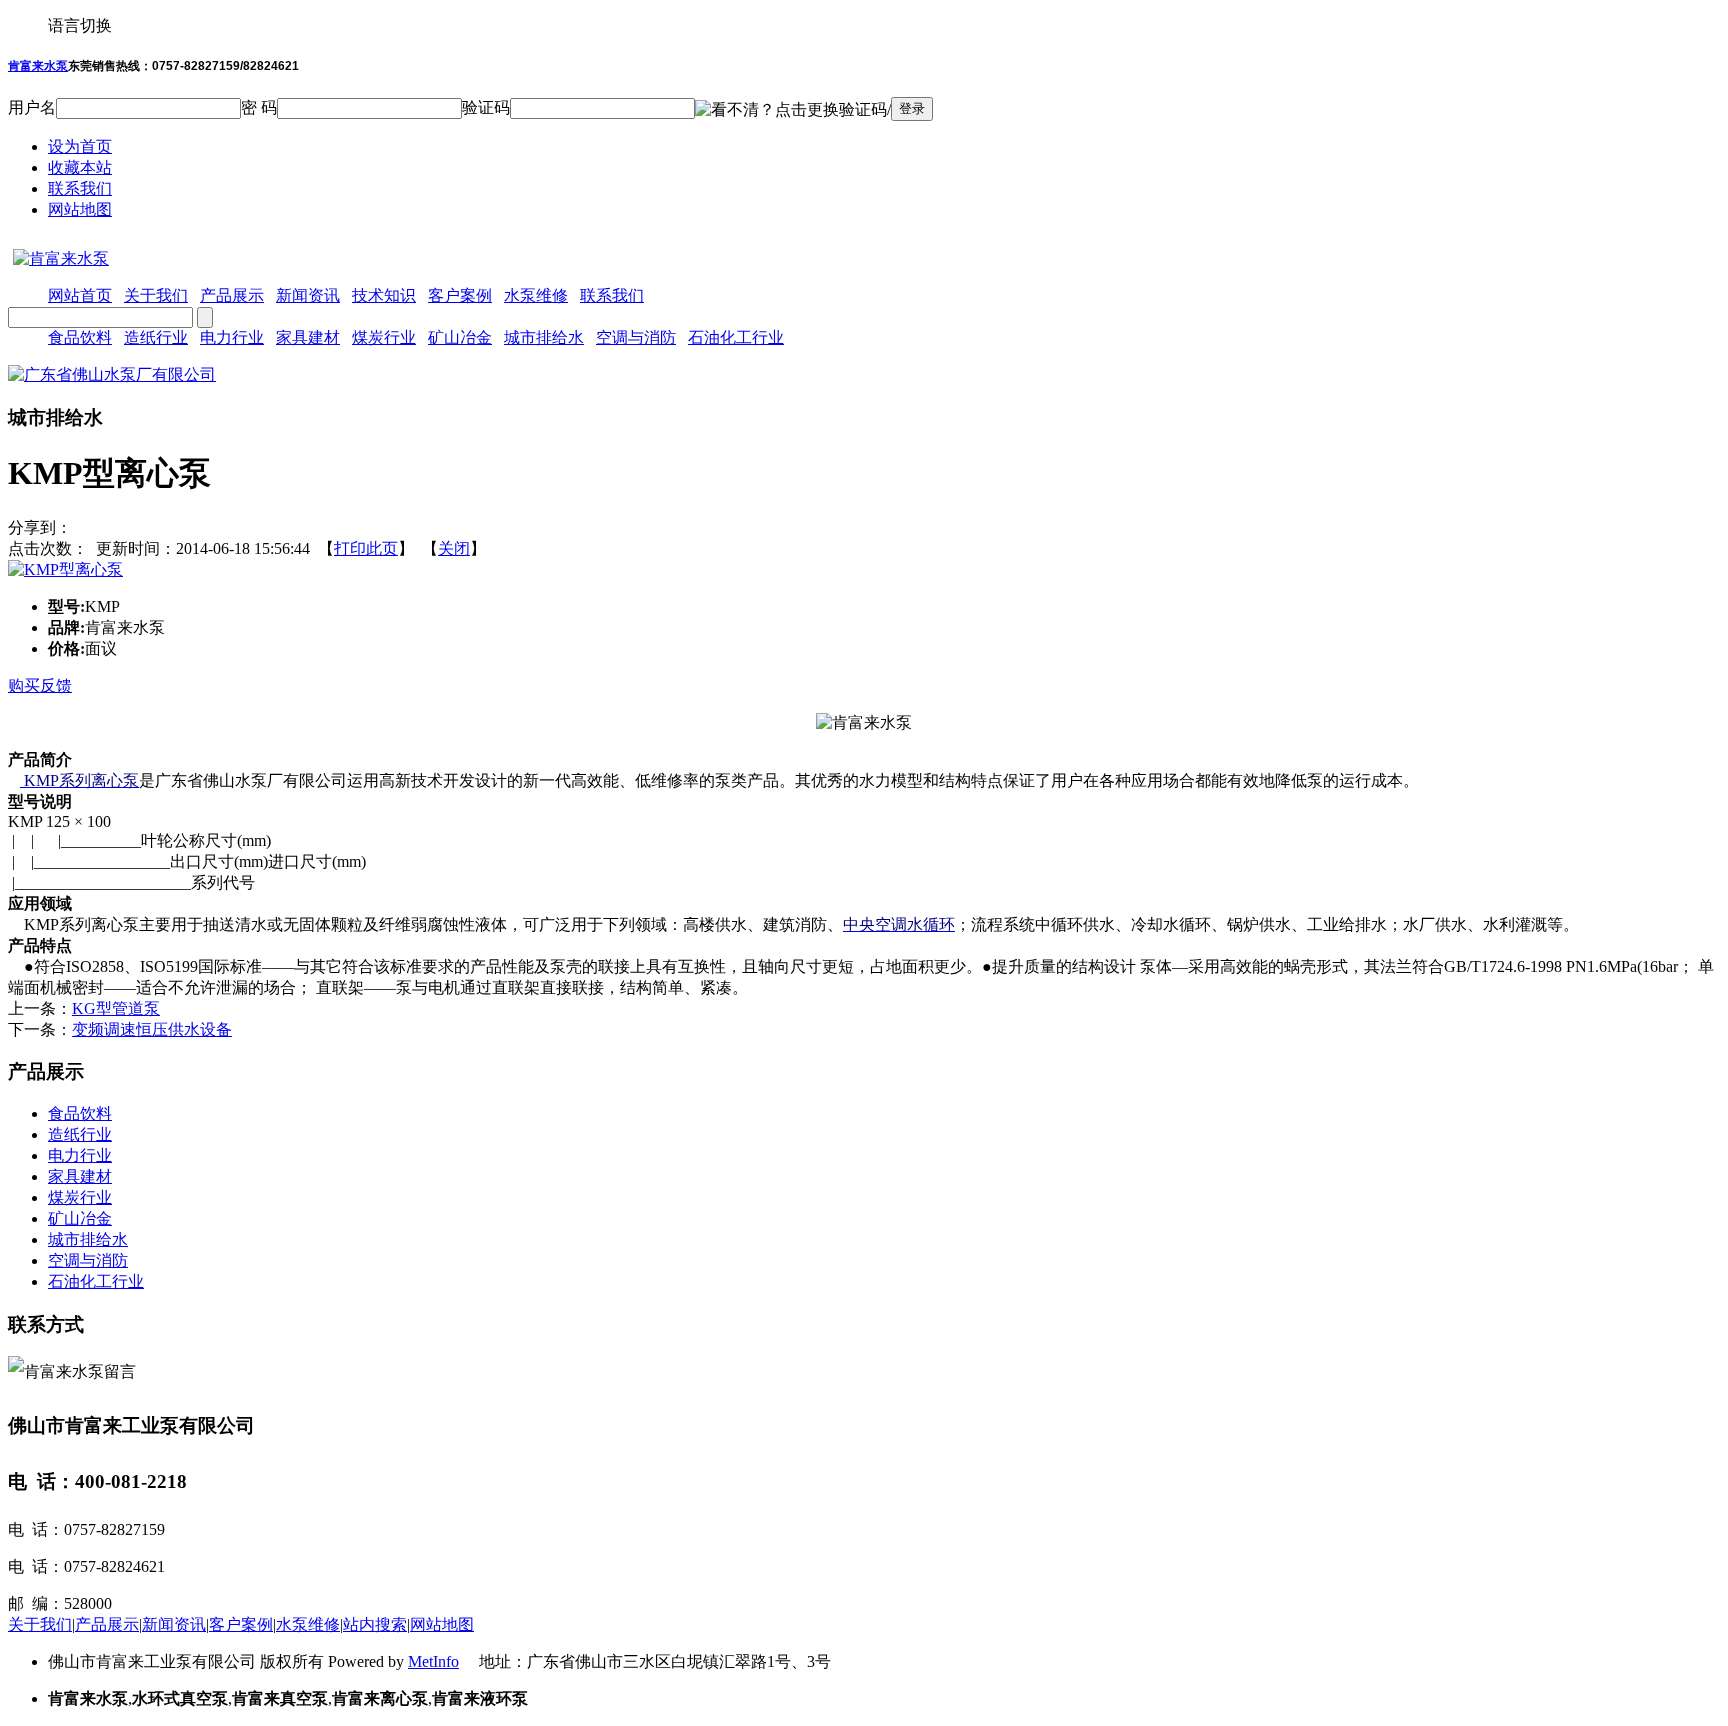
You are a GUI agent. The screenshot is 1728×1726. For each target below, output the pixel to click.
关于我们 (40, 1624)
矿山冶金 (460, 337)
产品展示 (107, 1624)
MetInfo (433, 1661)
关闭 (454, 548)
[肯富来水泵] (58, 258)
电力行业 (232, 337)
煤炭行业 (384, 337)
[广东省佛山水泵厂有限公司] (112, 374)
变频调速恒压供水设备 (152, 1029)
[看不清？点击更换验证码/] (793, 110)
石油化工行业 (736, 337)
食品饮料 (80, 337)
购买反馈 (40, 685)
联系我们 (80, 188)
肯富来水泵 (38, 66)
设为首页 (80, 146)
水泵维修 (308, 1624)
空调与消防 (636, 337)
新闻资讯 (174, 1624)
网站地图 (80, 209)
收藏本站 (80, 167)
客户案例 (241, 1624)
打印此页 (366, 548)
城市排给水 (544, 337)
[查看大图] (65, 569)
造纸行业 (156, 337)
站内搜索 (375, 1624)
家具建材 (308, 337)
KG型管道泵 (116, 1008)
